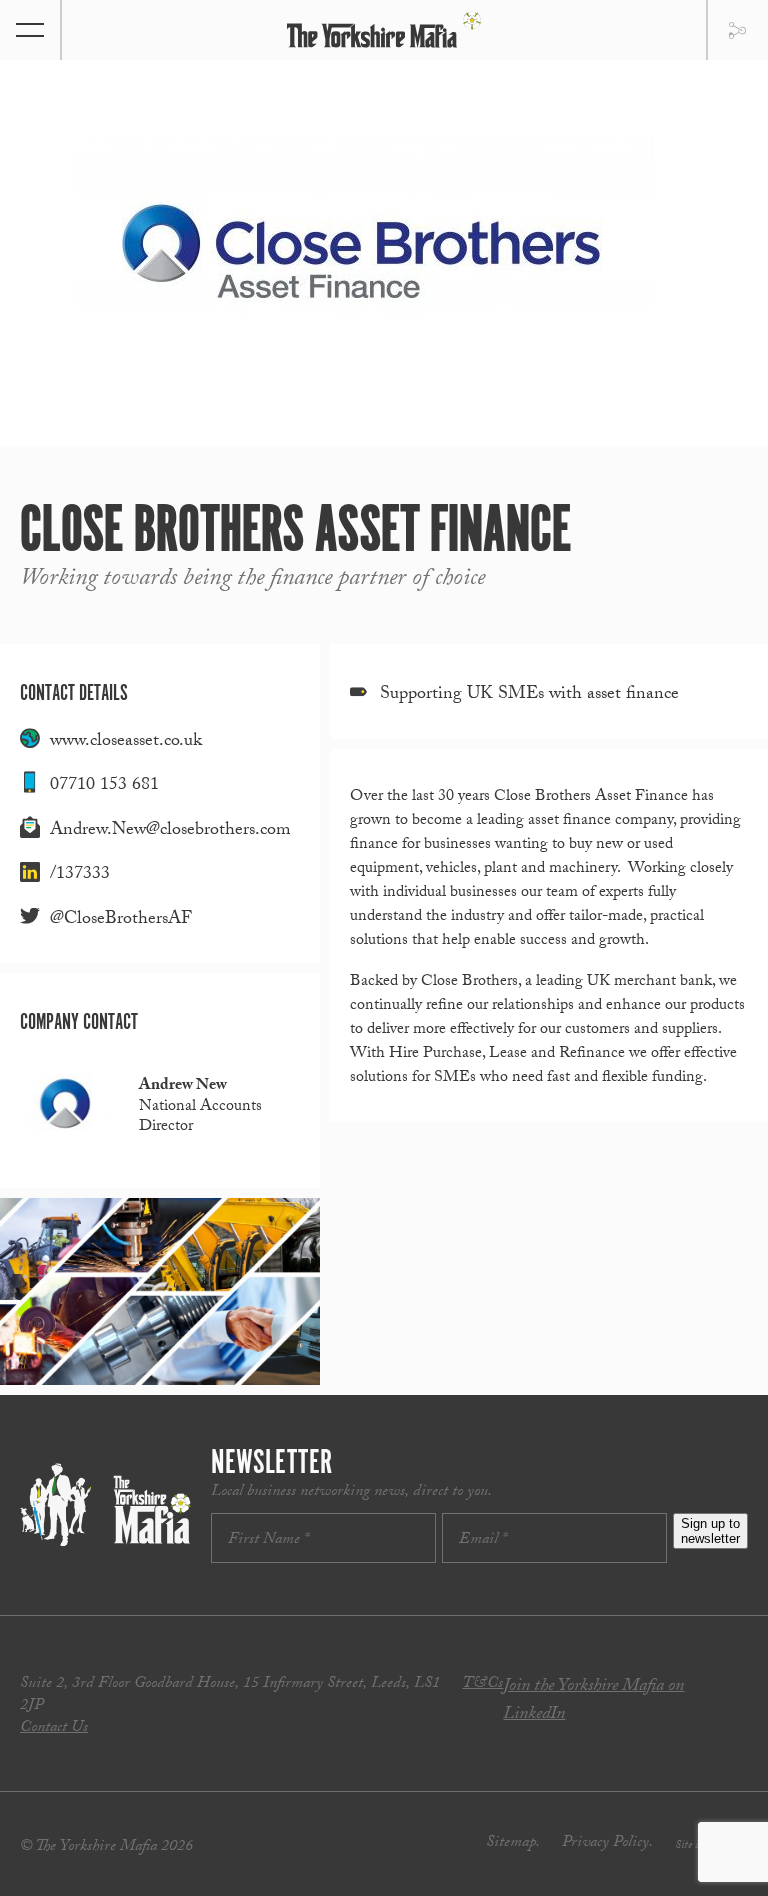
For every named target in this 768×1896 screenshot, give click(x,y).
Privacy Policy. (607, 1843)
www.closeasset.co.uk (126, 742)
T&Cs (482, 1684)
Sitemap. (513, 1843)
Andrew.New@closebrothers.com (170, 831)
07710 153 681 (104, 786)
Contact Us (54, 1728)
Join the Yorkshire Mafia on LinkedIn (593, 1701)
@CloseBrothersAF (121, 920)
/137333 (80, 875)
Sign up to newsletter (710, 1531)
